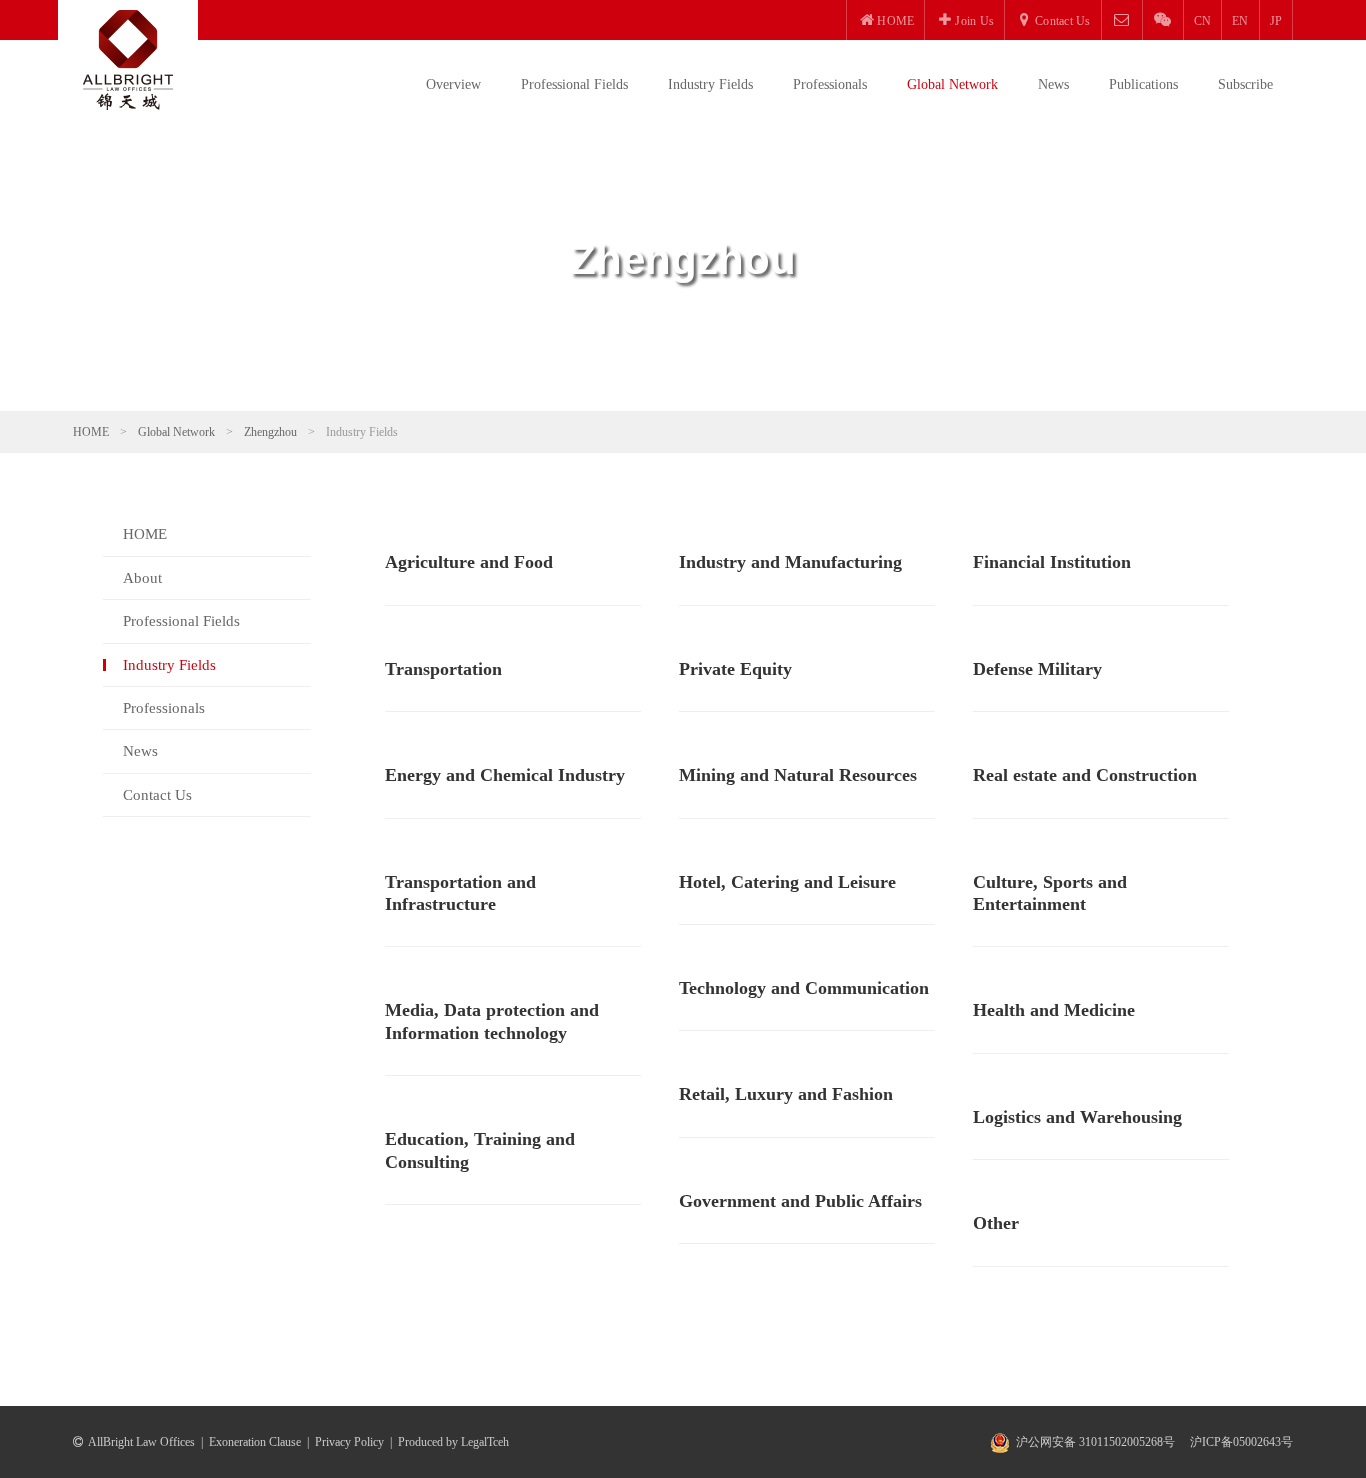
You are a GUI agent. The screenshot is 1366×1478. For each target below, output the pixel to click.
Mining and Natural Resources (798, 775)
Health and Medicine (1054, 1010)
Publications (1143, 84)
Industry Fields (710, 84)
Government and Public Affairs (800, 1201)
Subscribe (1245, 84)
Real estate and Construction (1085, 775)
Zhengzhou (270, 432)
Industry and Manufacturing (790, 562)
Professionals (830, 84)
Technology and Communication (804, 988)
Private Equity (735, 669)
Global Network (952, 84)
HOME (91, 432)
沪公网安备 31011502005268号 (1095, 1442)
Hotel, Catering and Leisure (787, 882)
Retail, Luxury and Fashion (786, 1094)
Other (996, 1223)
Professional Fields (574, 84)
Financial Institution (1052, 562)
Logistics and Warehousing (1077, 1117)
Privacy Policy (349, 1442)
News (1053, 84)
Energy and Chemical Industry (505, 775)
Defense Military (1037, 669)
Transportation (443, 669)
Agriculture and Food (469, 562)
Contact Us (157, 795)
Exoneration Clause (255, 1442)
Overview (453, 84)
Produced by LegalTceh (453, 1442)
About (142, 578)
